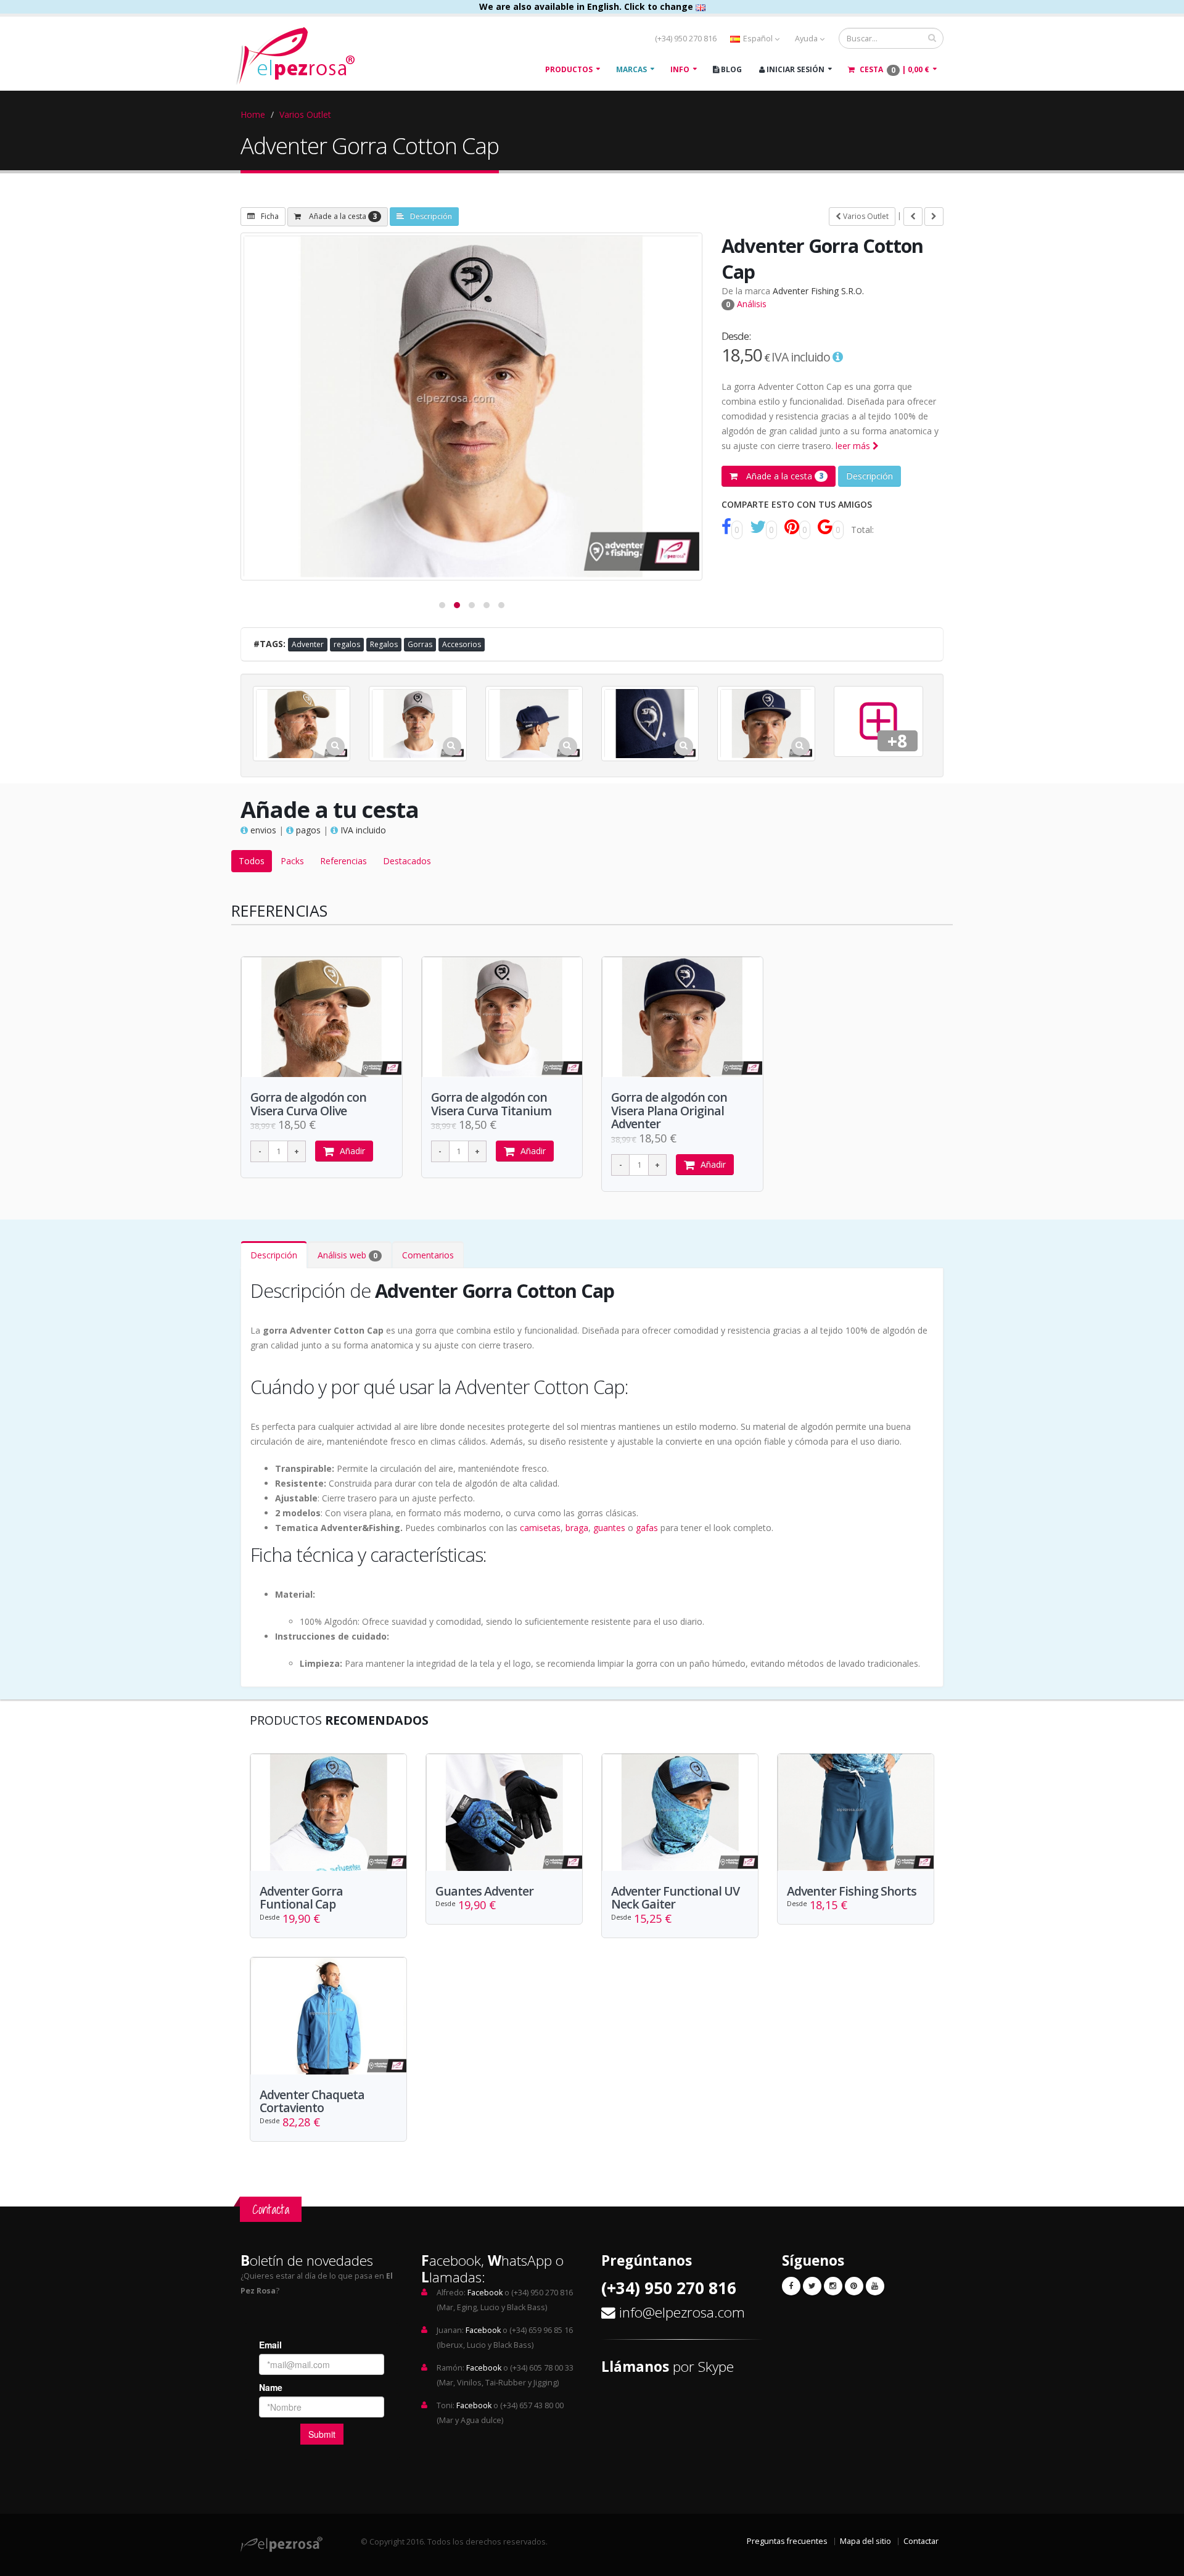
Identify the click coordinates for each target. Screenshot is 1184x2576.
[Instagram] (833, 2286)
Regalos (384, 644)
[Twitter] (812, 2286)
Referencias (343, 861)
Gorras (420, 644)
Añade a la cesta (342, 216)
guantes (609, 1528)
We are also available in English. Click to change (587, 6)
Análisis (746, 304)
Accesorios (462, 644)
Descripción (431, 216)
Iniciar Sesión (795, 69)
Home (253, 114)
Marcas (631, 69)
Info (680, 69)
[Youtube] (875, 2286)
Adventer (308, 644)
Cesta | (894, 70)
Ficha (270, 216)
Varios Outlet (305, 114)
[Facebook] (791, 2286)
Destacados (407, 861)
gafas (647, 1528)
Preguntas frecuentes (787, 2541)
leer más (854, 446)
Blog (730, 69)
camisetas (540, 1528)
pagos (307, 830)
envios (262, 830)
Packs (292, 861)
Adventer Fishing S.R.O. (818, 291)
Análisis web (347, 1255)
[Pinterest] (854, 2286)
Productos (569, 69)
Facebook (485, 2293)
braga (577, 1528)
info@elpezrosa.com (682, 2312)
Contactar (921, 2541)
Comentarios (428, 1255)
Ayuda (807, 39)
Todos (252, 861)
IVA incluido (362, 830)
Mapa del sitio (865, 2541)
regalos (347, 644)
